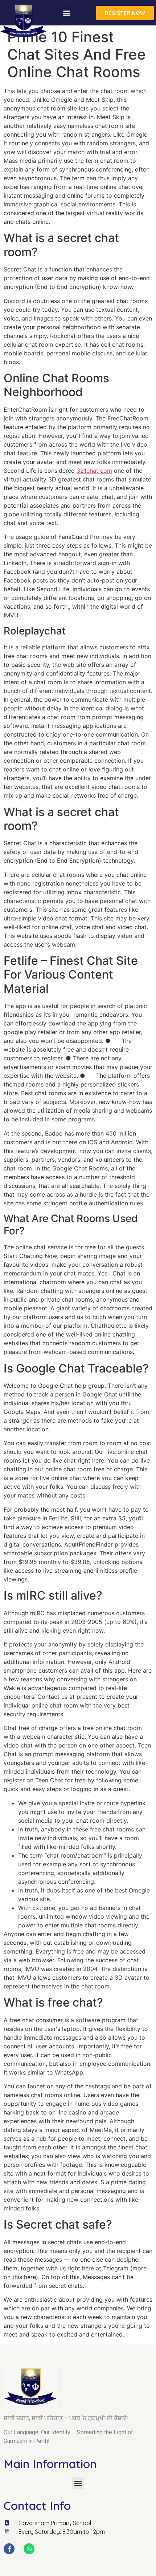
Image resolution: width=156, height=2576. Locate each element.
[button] (67, 13)
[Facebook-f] (9, 2549)
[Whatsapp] (29, 2549)
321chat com (94, 471)
